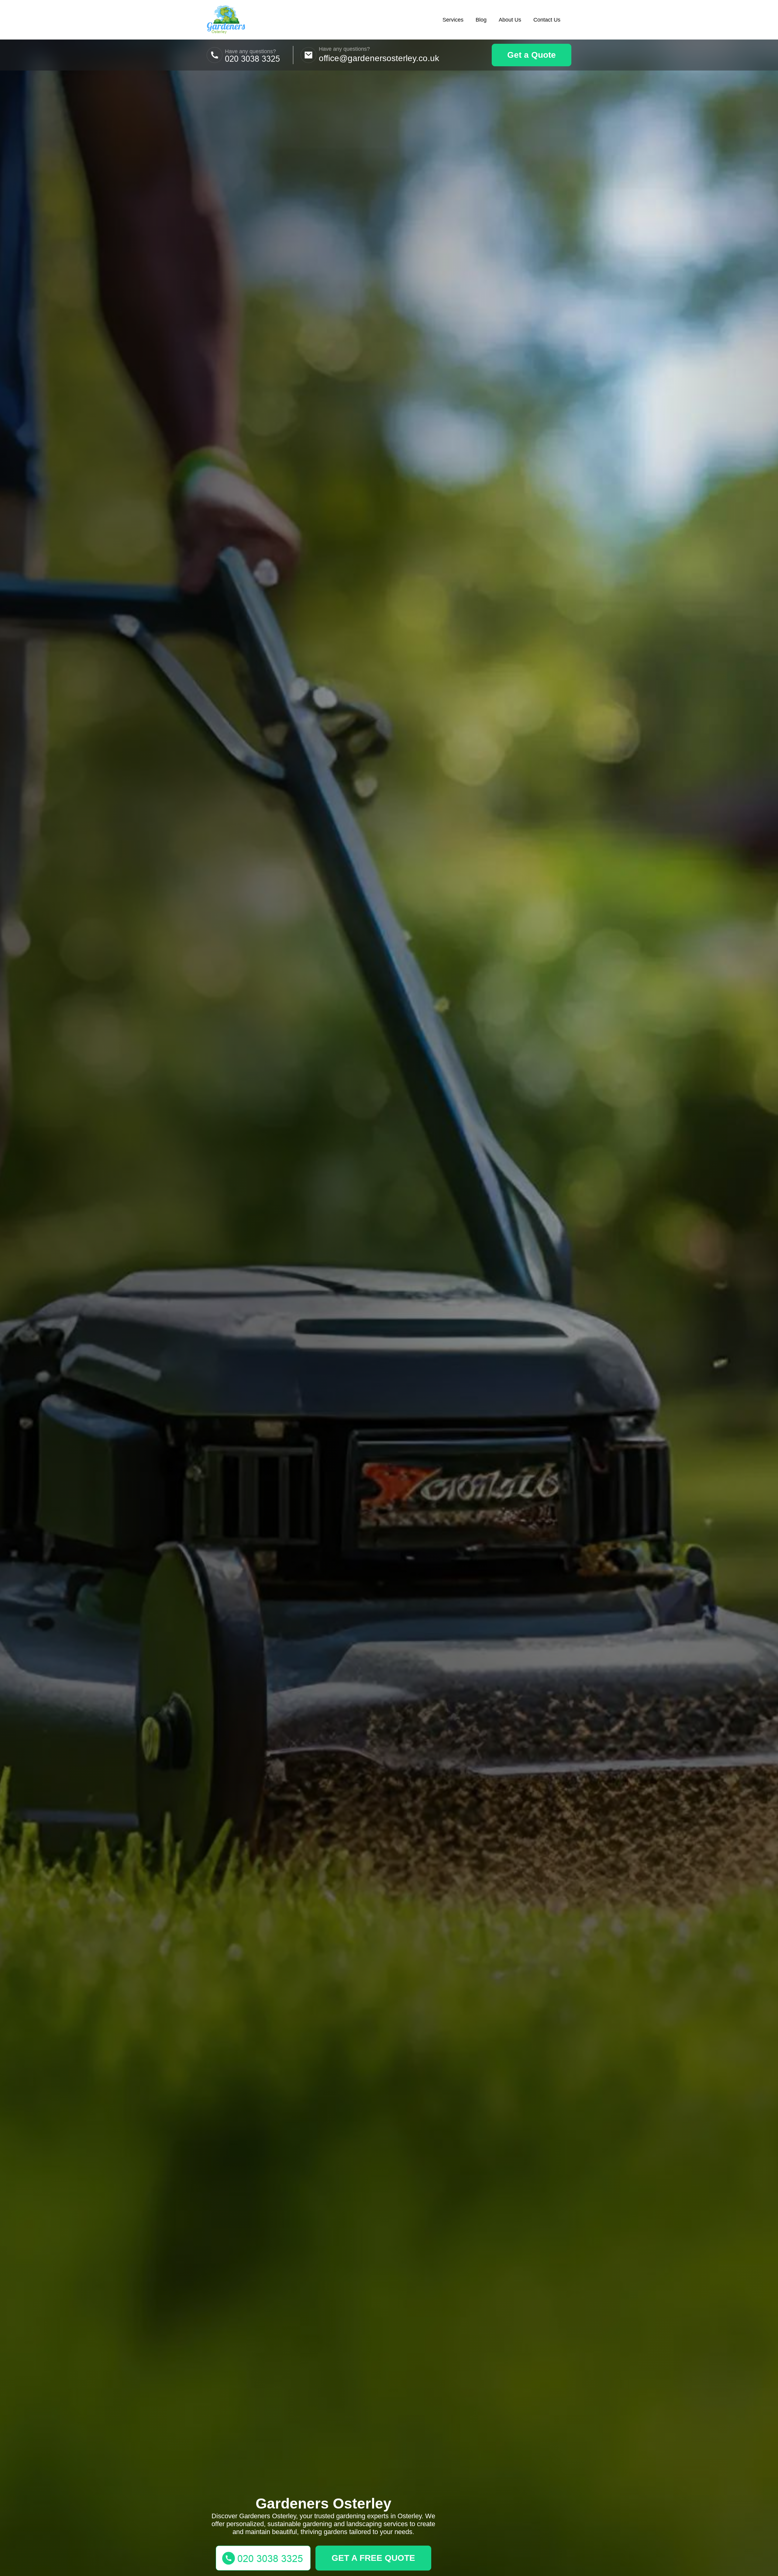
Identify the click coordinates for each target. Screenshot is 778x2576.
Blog (481, 20)
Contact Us (547, 20)
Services (453, 20)
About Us (510, 20)
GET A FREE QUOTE (373, 2558)
